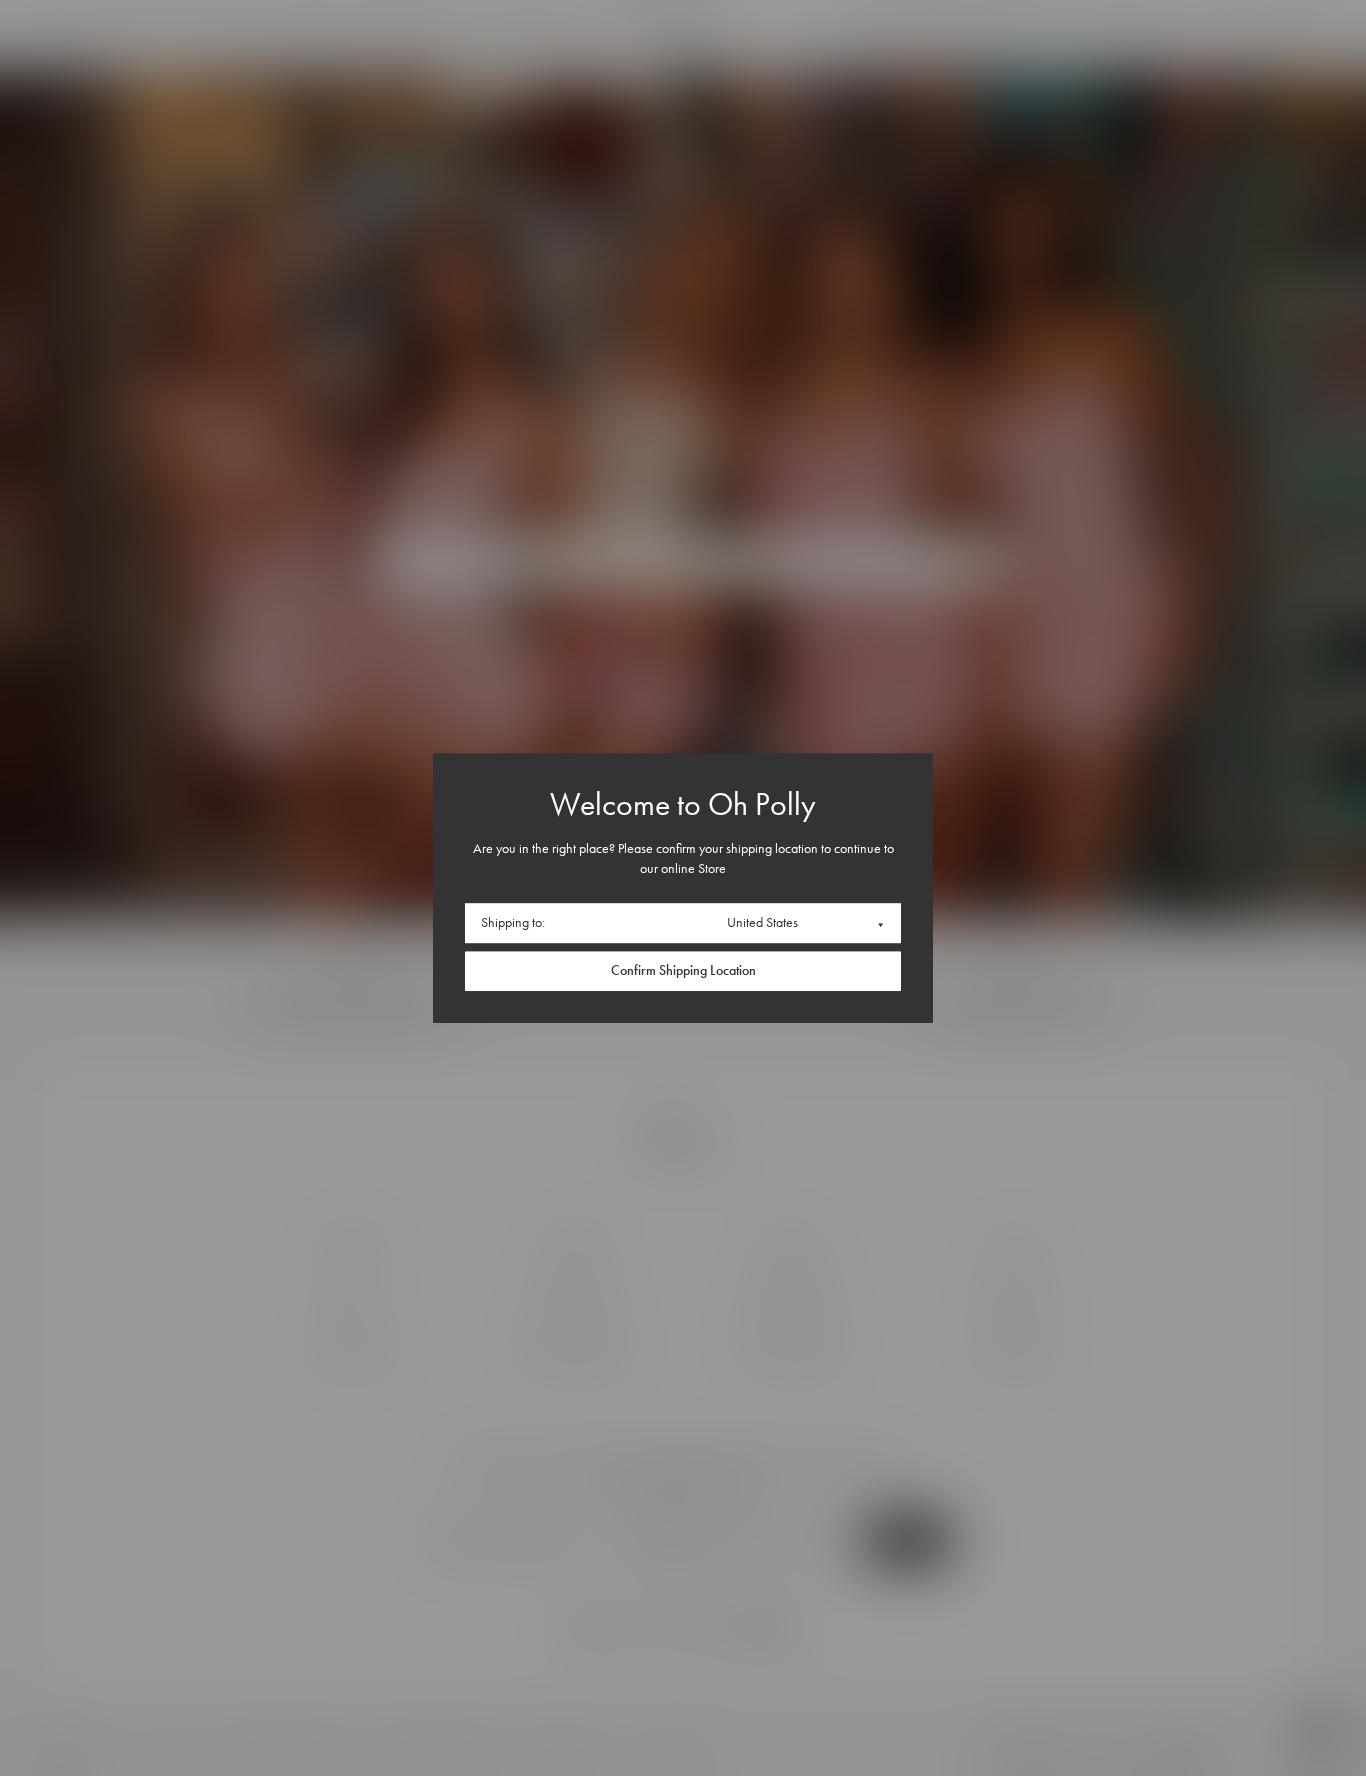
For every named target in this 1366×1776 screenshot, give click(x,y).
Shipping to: (513, 922)
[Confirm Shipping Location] (683, 971)
